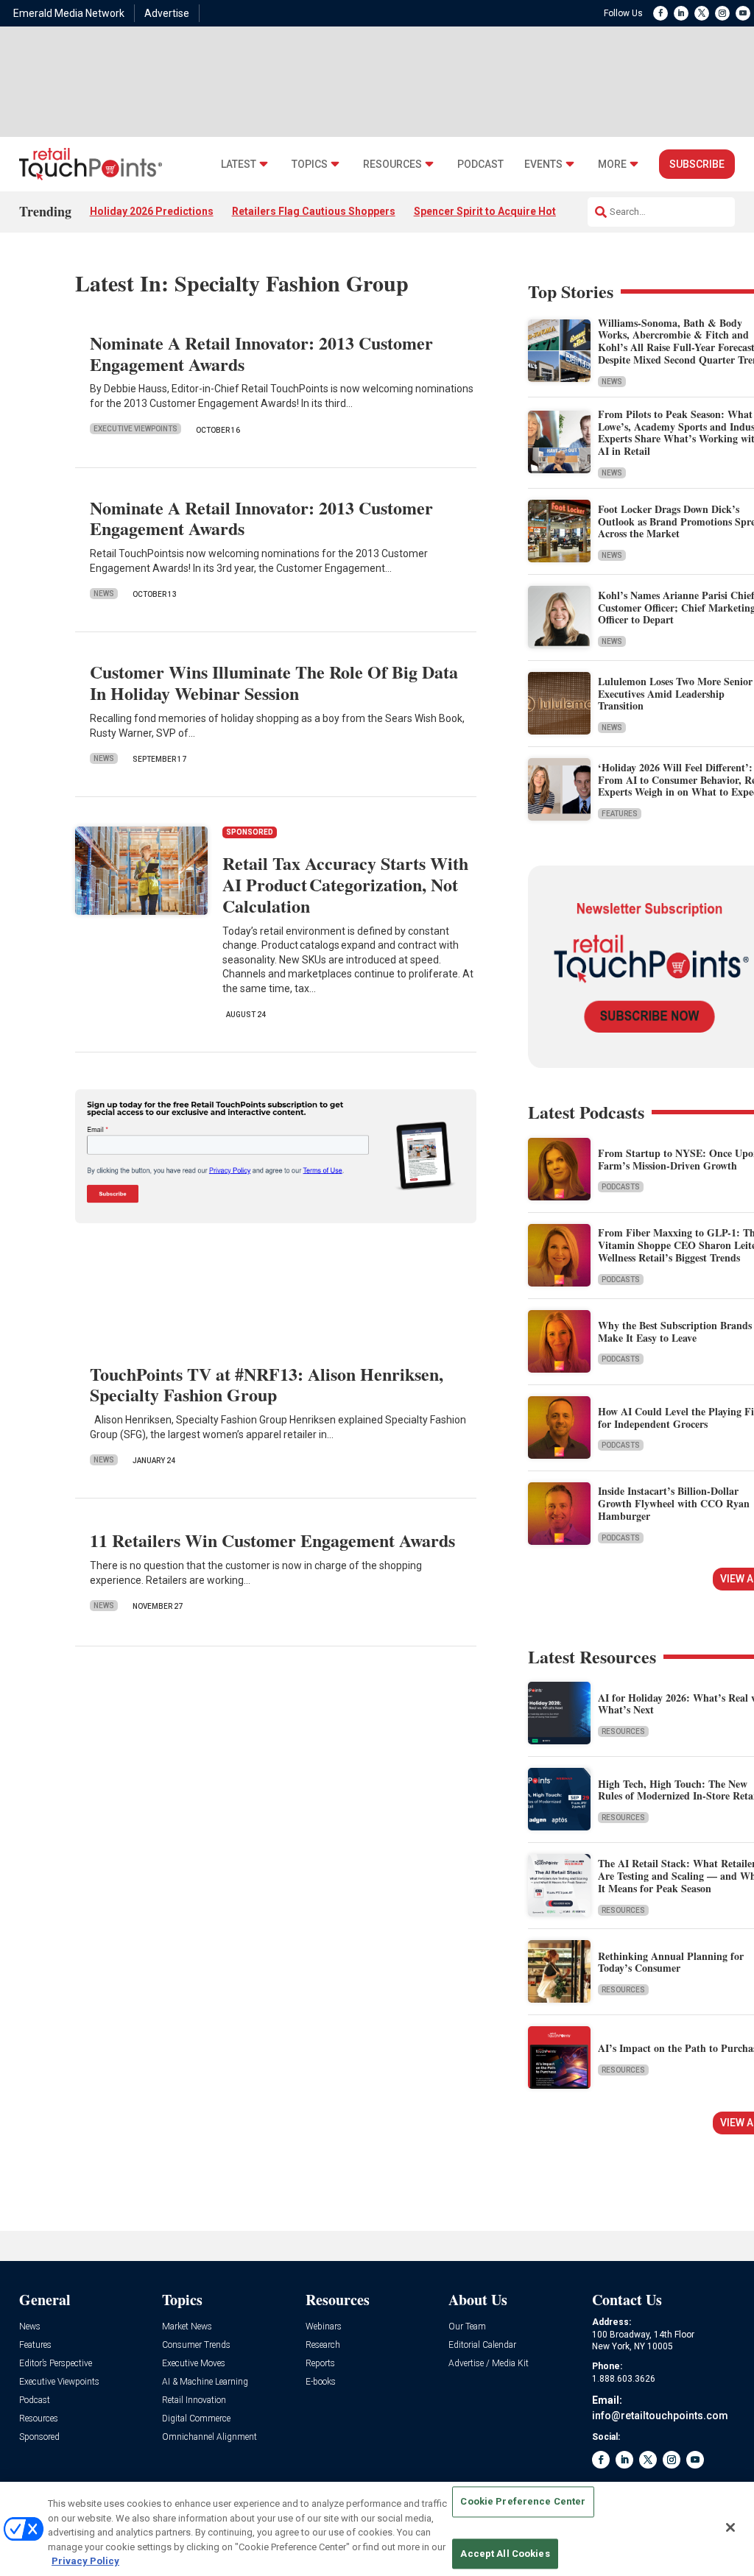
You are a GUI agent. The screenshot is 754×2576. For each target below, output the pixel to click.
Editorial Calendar (482, 2345)
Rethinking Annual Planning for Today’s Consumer (671, 1962)
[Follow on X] (702, 13)
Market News (187, 2327)
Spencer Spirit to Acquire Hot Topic (500, 211)
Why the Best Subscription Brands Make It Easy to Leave (675, 1331)
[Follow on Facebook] (660, 13)
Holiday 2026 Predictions (152, 211)
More (612, 164)
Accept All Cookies (505, 2554)
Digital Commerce (196, 2419)
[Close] (730, 2527)
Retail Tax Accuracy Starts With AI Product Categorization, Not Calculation (345, 884)
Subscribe (697, 164)
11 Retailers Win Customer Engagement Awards (272, 1540)
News (104, 594)
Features (620, 814)
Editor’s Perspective (56, 2364)
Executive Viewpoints (135, 429)
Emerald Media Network (69, 13)
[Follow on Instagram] (722, 13)
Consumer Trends (196, 2345)
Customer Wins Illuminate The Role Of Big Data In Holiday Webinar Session (274, 682)
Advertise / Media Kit (489, 2364)
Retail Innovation (194, 2400)
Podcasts (621, 1187)
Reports (320, 2364)
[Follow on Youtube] (743, 13)
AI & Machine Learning (205, 2382)
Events (543, 164)
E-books (321, 2382)
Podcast (480, 164)
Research (323, 2345)
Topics (310, 164)
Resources (392, 164)
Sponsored (39, 2437)
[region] (377, 2529)
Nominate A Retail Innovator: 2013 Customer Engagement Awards (261, 353)
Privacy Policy (85, 2561)
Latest (239, 164)
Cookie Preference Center (523, 2502)
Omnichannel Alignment (209, 2437)
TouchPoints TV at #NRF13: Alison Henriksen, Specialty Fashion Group (267, 1384)
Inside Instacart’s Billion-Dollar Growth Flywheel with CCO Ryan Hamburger (674, 1503)
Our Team (467, 2327)
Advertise (167, 13)
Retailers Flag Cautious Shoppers (314, 211)
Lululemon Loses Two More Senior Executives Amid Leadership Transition (675, 694)
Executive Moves (194, 2364)
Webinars (324, 2327)
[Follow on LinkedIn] (681, 13)
